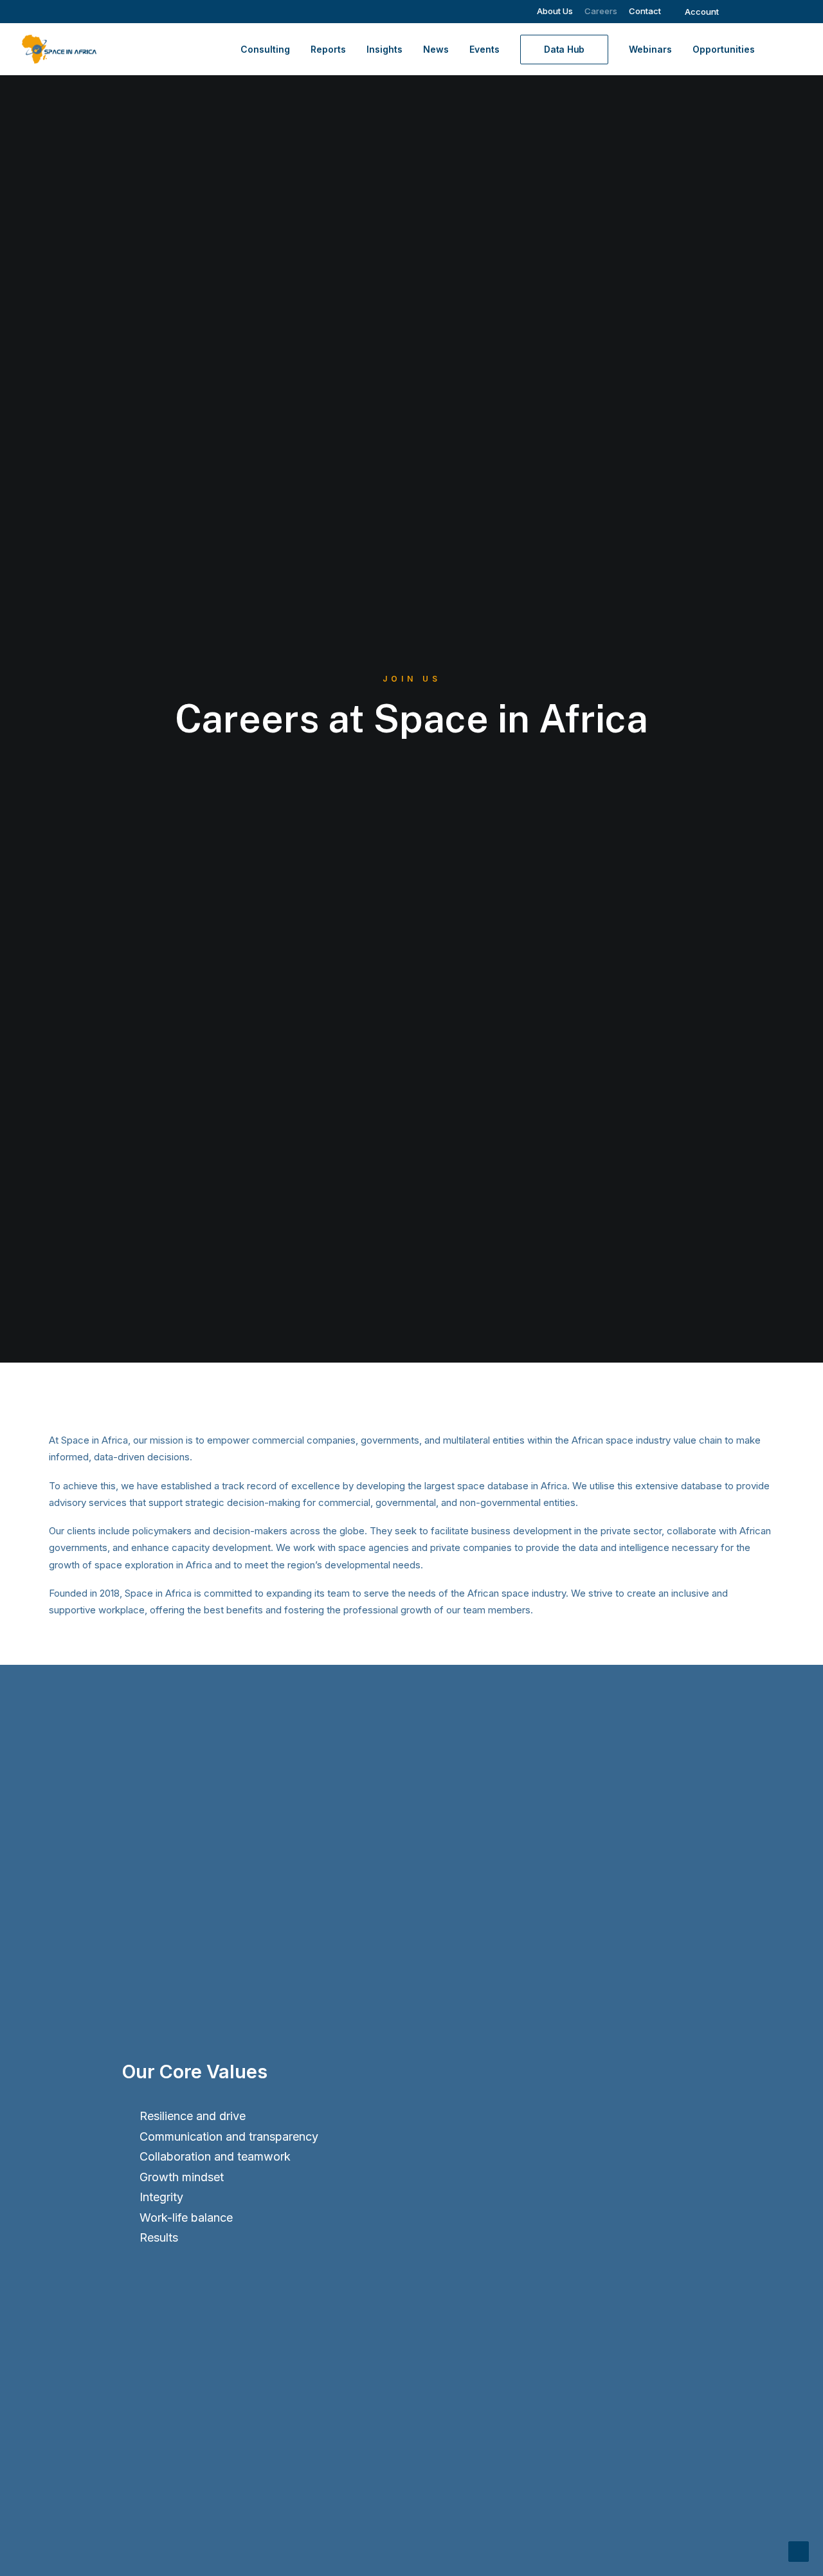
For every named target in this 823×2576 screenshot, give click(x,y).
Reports (328, 49)
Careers (601, 11)
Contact (645, 11)
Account (702, 12)
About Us (555, 11)
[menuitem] (555, 11)
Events (484, 49)
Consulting (265, 49)
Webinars (650, 49)
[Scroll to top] (799, 2551)
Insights (384, 49)
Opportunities (724, 49)
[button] (744, 12)
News (436, 49)
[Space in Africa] (59, 49)
